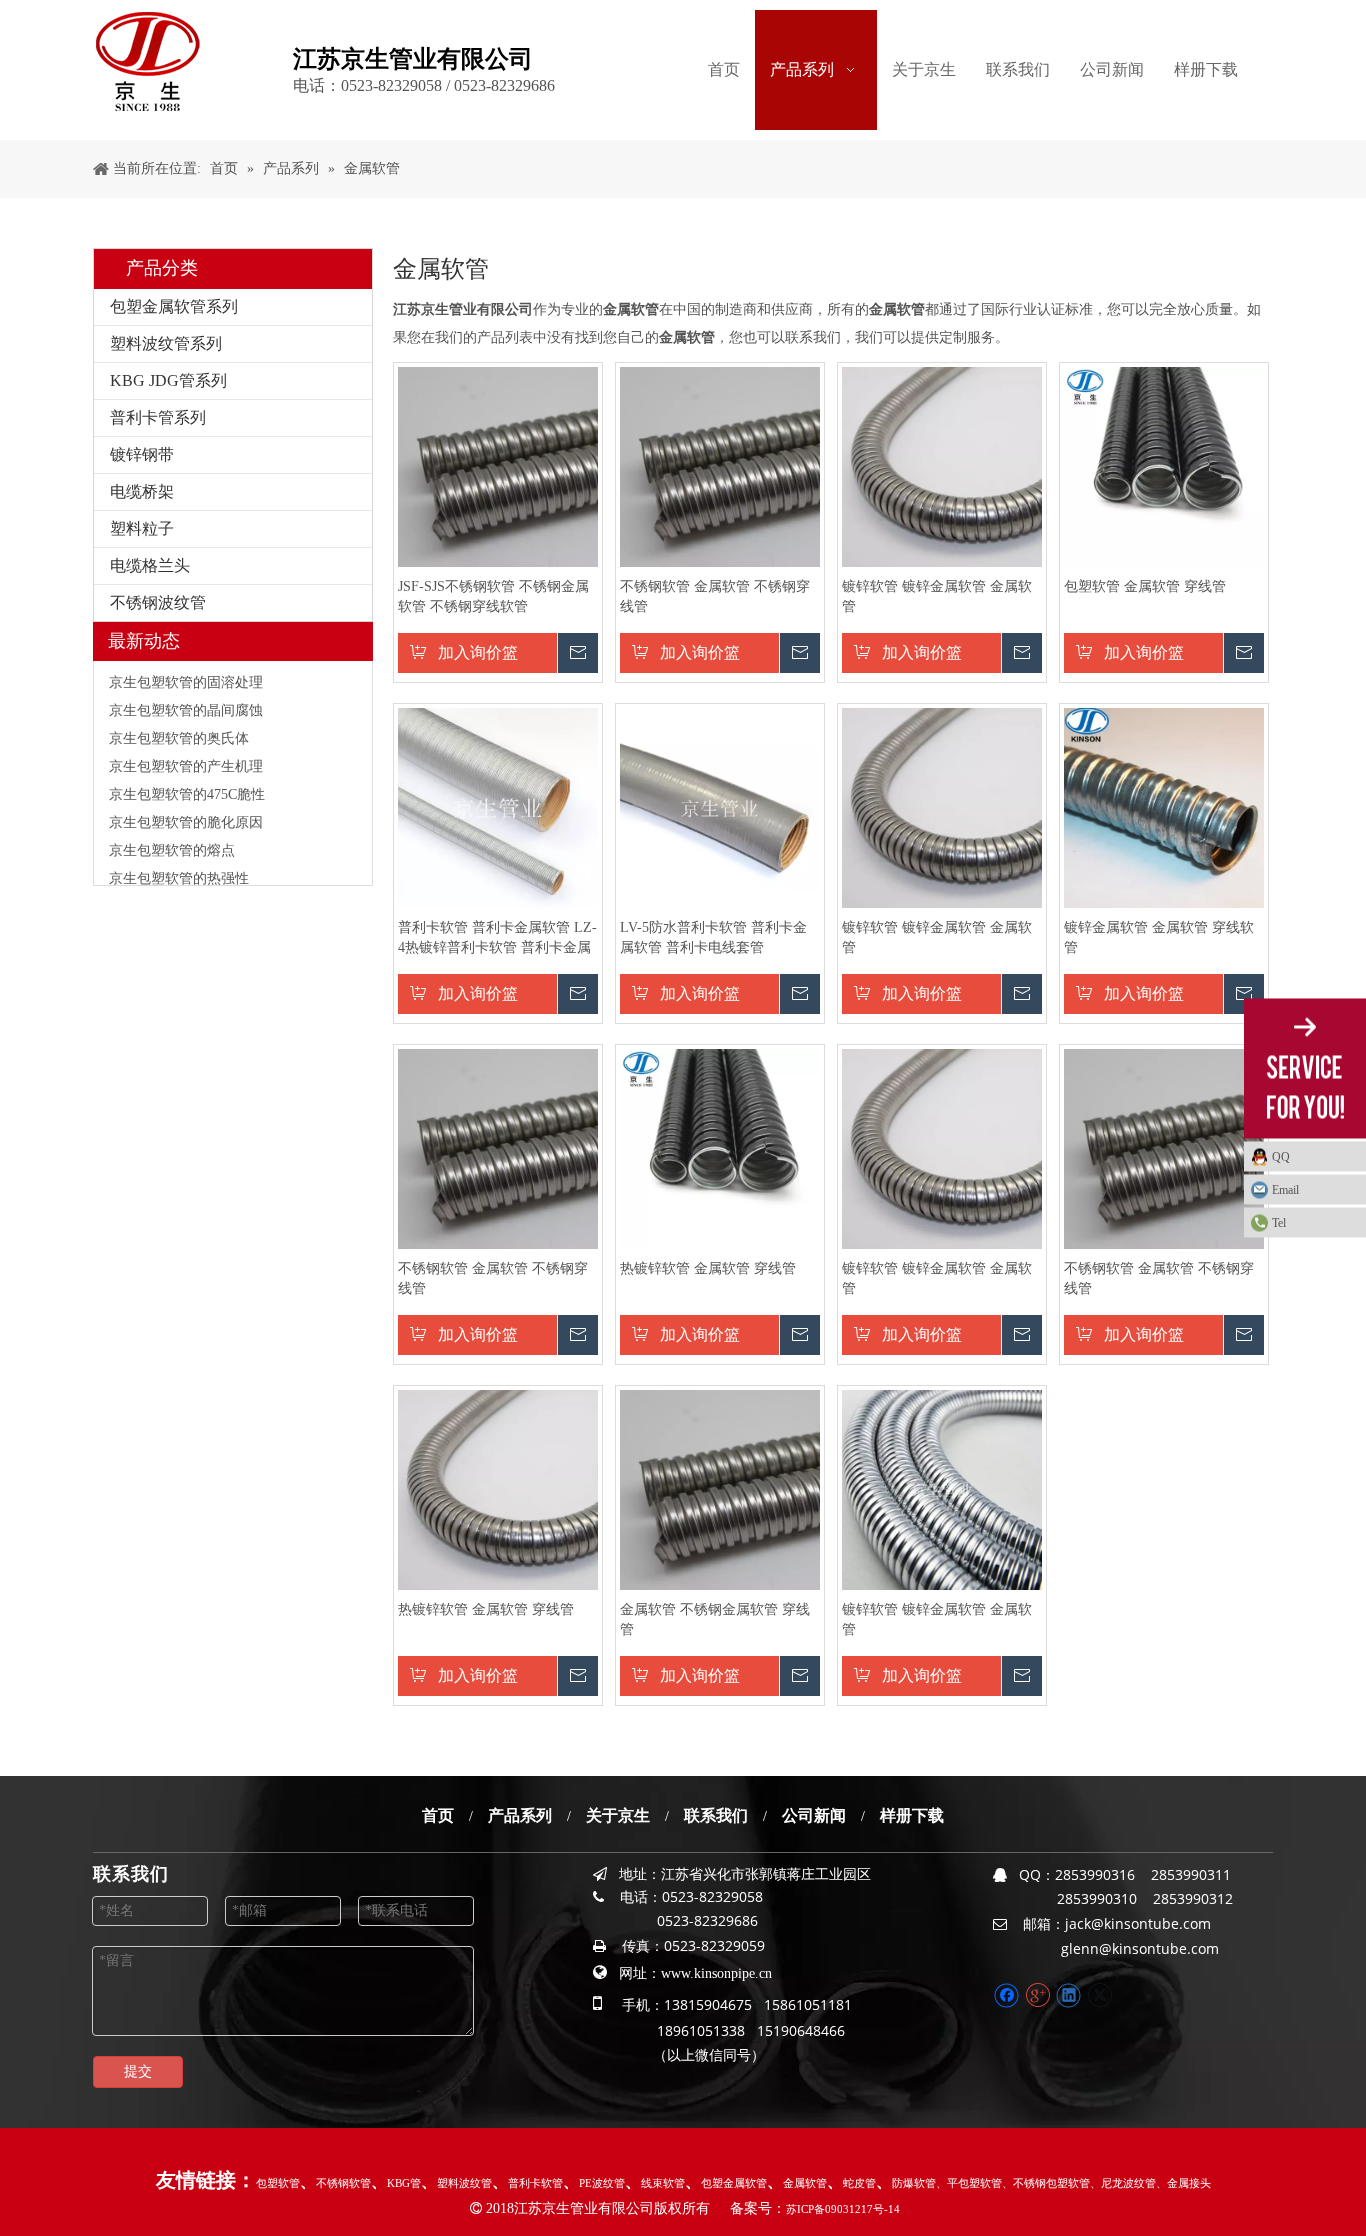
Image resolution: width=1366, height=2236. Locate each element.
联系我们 (716, 1815)
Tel (1279, 1223)
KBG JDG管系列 (168, 380)
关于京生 (618, 1815)
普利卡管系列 (158, 417)
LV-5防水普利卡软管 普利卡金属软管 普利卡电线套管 (713, 937)
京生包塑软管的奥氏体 (179, 723)
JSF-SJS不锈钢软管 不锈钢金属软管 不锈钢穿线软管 (493, 596)
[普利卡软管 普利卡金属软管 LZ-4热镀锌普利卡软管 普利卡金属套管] (498, 807)
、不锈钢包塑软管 (1046, 2183)
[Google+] (1037, 1995)
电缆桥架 (142, 491)
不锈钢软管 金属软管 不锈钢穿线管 (715, 596)
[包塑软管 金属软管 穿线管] (1164, 465)
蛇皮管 (859, 2183)
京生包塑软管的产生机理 (186, 751)
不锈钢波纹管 (158, 602)
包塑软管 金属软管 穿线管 (1145, 586)
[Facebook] (1006, 1995)
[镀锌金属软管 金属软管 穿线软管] (1164, 807)
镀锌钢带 (142, 454)
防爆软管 (914, 2183)
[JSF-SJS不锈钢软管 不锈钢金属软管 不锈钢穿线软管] (498, 465)
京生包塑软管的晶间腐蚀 (186, 695)
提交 (138, 2071)
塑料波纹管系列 (166, 343)
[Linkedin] (1068, 1995)
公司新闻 (814, 1815)
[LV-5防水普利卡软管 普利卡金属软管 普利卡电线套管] (720, 806)
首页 (438, 1815)
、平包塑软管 (969, 2183)
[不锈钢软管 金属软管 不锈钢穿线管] (720, 465)
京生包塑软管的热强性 (179, 863)
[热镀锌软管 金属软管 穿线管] (720, 1147)
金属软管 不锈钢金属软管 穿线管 (715, 1619)
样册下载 (912, 1815)
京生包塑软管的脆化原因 (186, 807)
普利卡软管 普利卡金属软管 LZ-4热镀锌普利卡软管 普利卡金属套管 (497, 939)
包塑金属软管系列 (174, 306)
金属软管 (805, 2183)
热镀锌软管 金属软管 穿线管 (708, 1268)
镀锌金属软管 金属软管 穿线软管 (1159, 937)
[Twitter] (1099, 1995)
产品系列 (520, 1815)
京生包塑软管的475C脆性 (187, 779)
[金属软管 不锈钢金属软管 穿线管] (720, 1488)
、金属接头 (1183, 2183)
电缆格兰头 (150, 565)
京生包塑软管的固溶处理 (186, 667)
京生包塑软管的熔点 (172, 835)
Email (1285, 1190)
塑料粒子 (142, 528)
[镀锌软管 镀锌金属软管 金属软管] (942, 465)
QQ (1281, 1157)
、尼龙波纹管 (1123, 2183)
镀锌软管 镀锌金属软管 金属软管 (937, 596)
